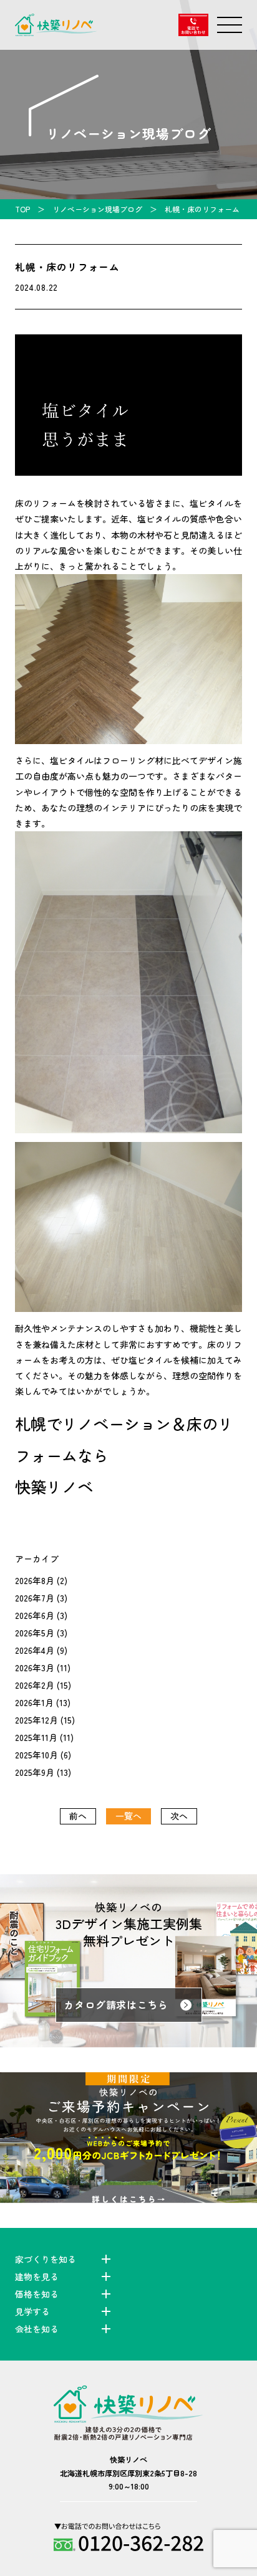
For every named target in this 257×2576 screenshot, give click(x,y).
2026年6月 (35, 1615)
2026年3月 (35, 1668)
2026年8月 (35, 1580)
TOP (22, 209)
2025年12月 (36, 1720)
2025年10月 (36, 1755)
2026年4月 (35, 1650)
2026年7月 (35, 1598)
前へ (78, 1816)
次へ (179, 1816)
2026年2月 (35, 1685)
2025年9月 (35, 1772)
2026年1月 (34, 1702)
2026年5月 (35, 1633)
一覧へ (128, 1816)
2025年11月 (36, 1737)
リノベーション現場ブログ (97, 209)
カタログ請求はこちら (116, 2005)
